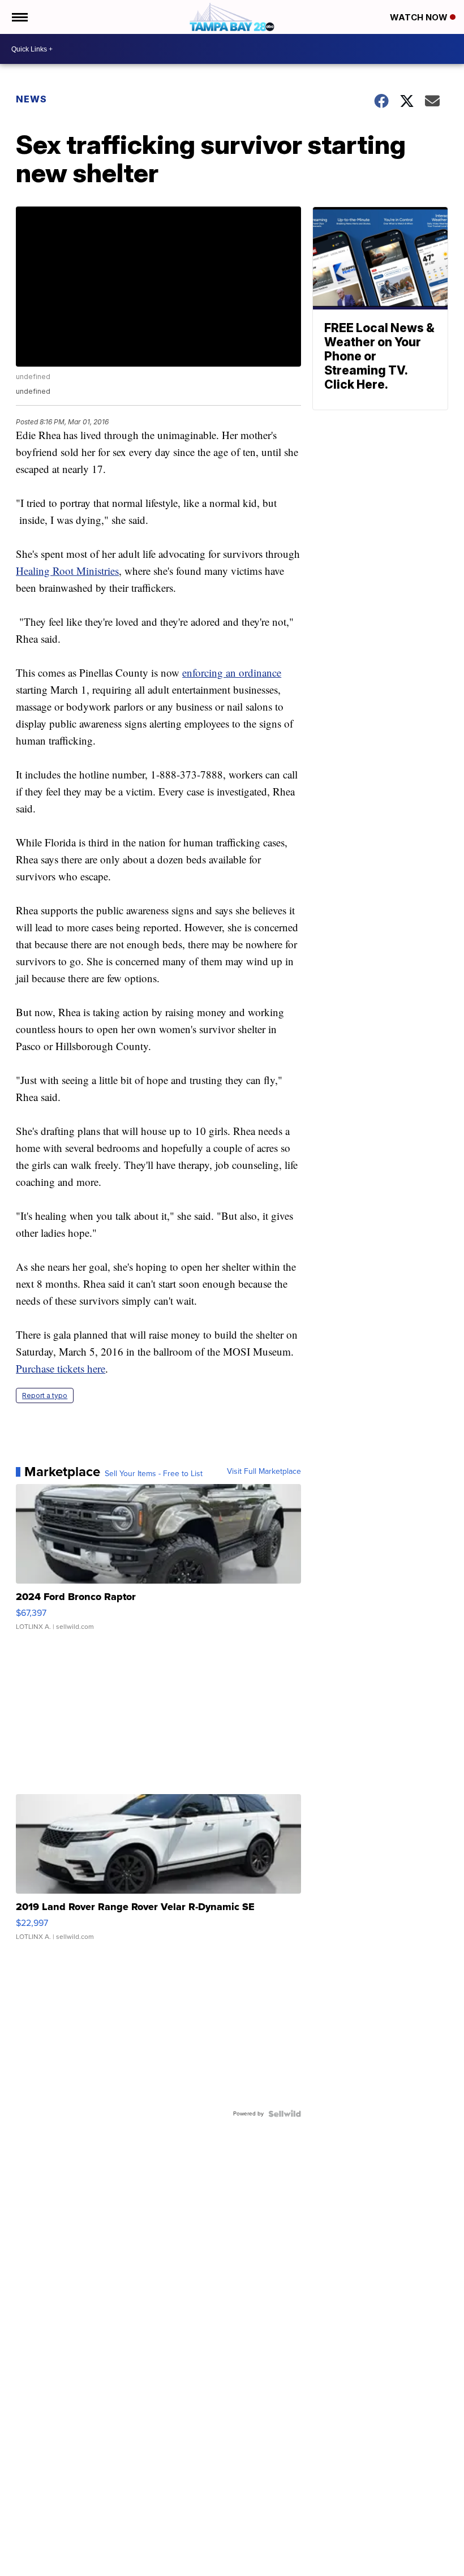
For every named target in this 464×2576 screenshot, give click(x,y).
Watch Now (420, 17)
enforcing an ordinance (232, 672)
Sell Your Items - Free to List (154, 1474)
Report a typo (45, 1395)
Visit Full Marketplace (264, 1472)
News (31, 99)
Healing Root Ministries (67, 571)
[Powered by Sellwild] (285, 2114)
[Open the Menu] (19, 17)
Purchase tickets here (61, 1368)
